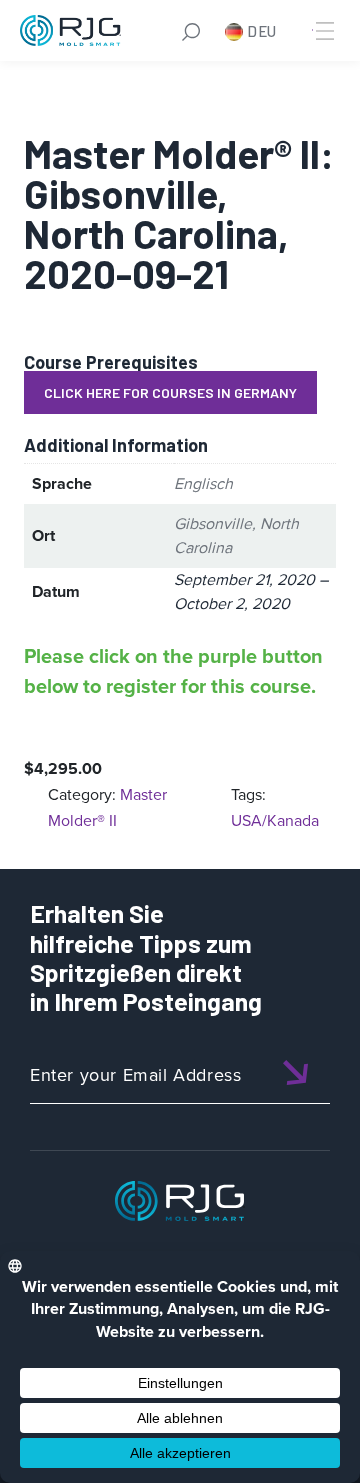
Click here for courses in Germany (170, 392)
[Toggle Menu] (323, 31)
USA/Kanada (275, 820)
